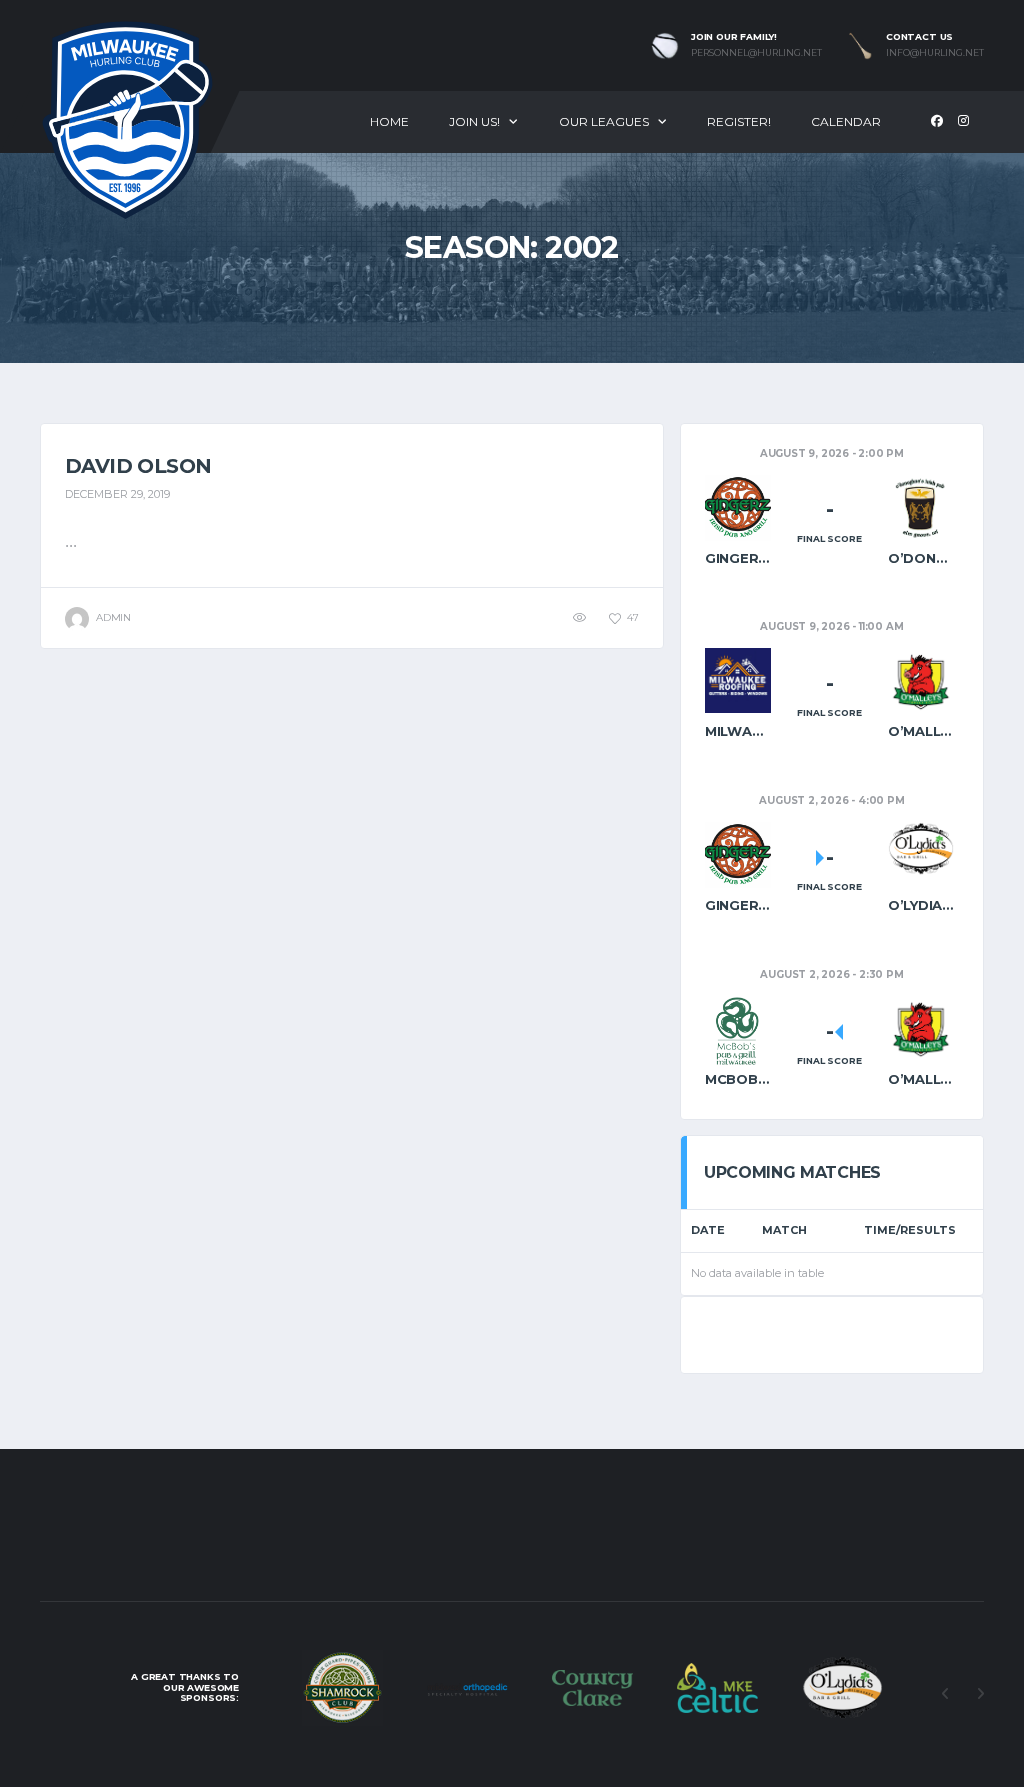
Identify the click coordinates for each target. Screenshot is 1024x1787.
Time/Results (910, 1230)
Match (784, 1230)
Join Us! (474, 121)
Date (708, 1230)
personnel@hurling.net (756, 53)
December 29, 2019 (117, 494)
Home (389, 121)
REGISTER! (739, 121)
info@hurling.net (935, 53)
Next (980, 1694)
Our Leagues (604, 121)
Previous (945, 1694)
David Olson (138, 466)
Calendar (846, 121)
